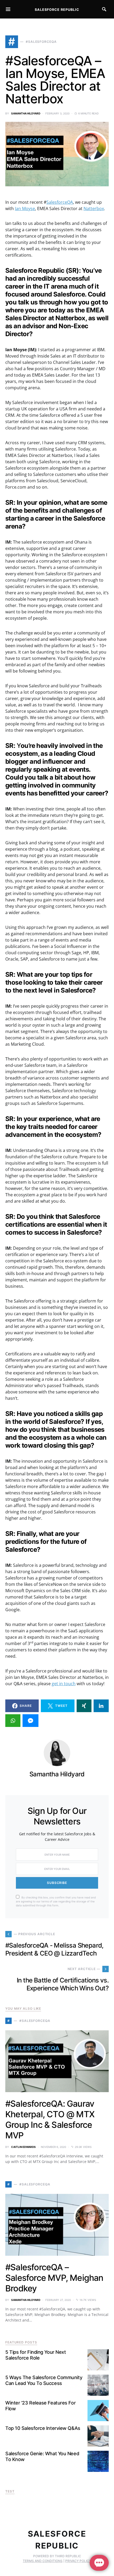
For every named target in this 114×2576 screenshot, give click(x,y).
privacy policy (78, 2561)
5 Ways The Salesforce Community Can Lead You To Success (44, 2380)
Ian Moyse (25, 209)
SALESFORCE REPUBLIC (57, 10)
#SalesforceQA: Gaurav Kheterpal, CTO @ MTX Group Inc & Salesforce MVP (50, 2119)
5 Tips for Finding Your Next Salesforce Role (36, 2355)
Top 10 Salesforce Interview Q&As (43, 2428)
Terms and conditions (43, 2561)
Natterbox (94, 209)
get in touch (64, 1684)
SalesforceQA (60, 202)
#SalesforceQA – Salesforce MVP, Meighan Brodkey (54, 2278)
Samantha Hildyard (26, 113)
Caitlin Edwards (23, 2147)
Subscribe (57, 1883)
